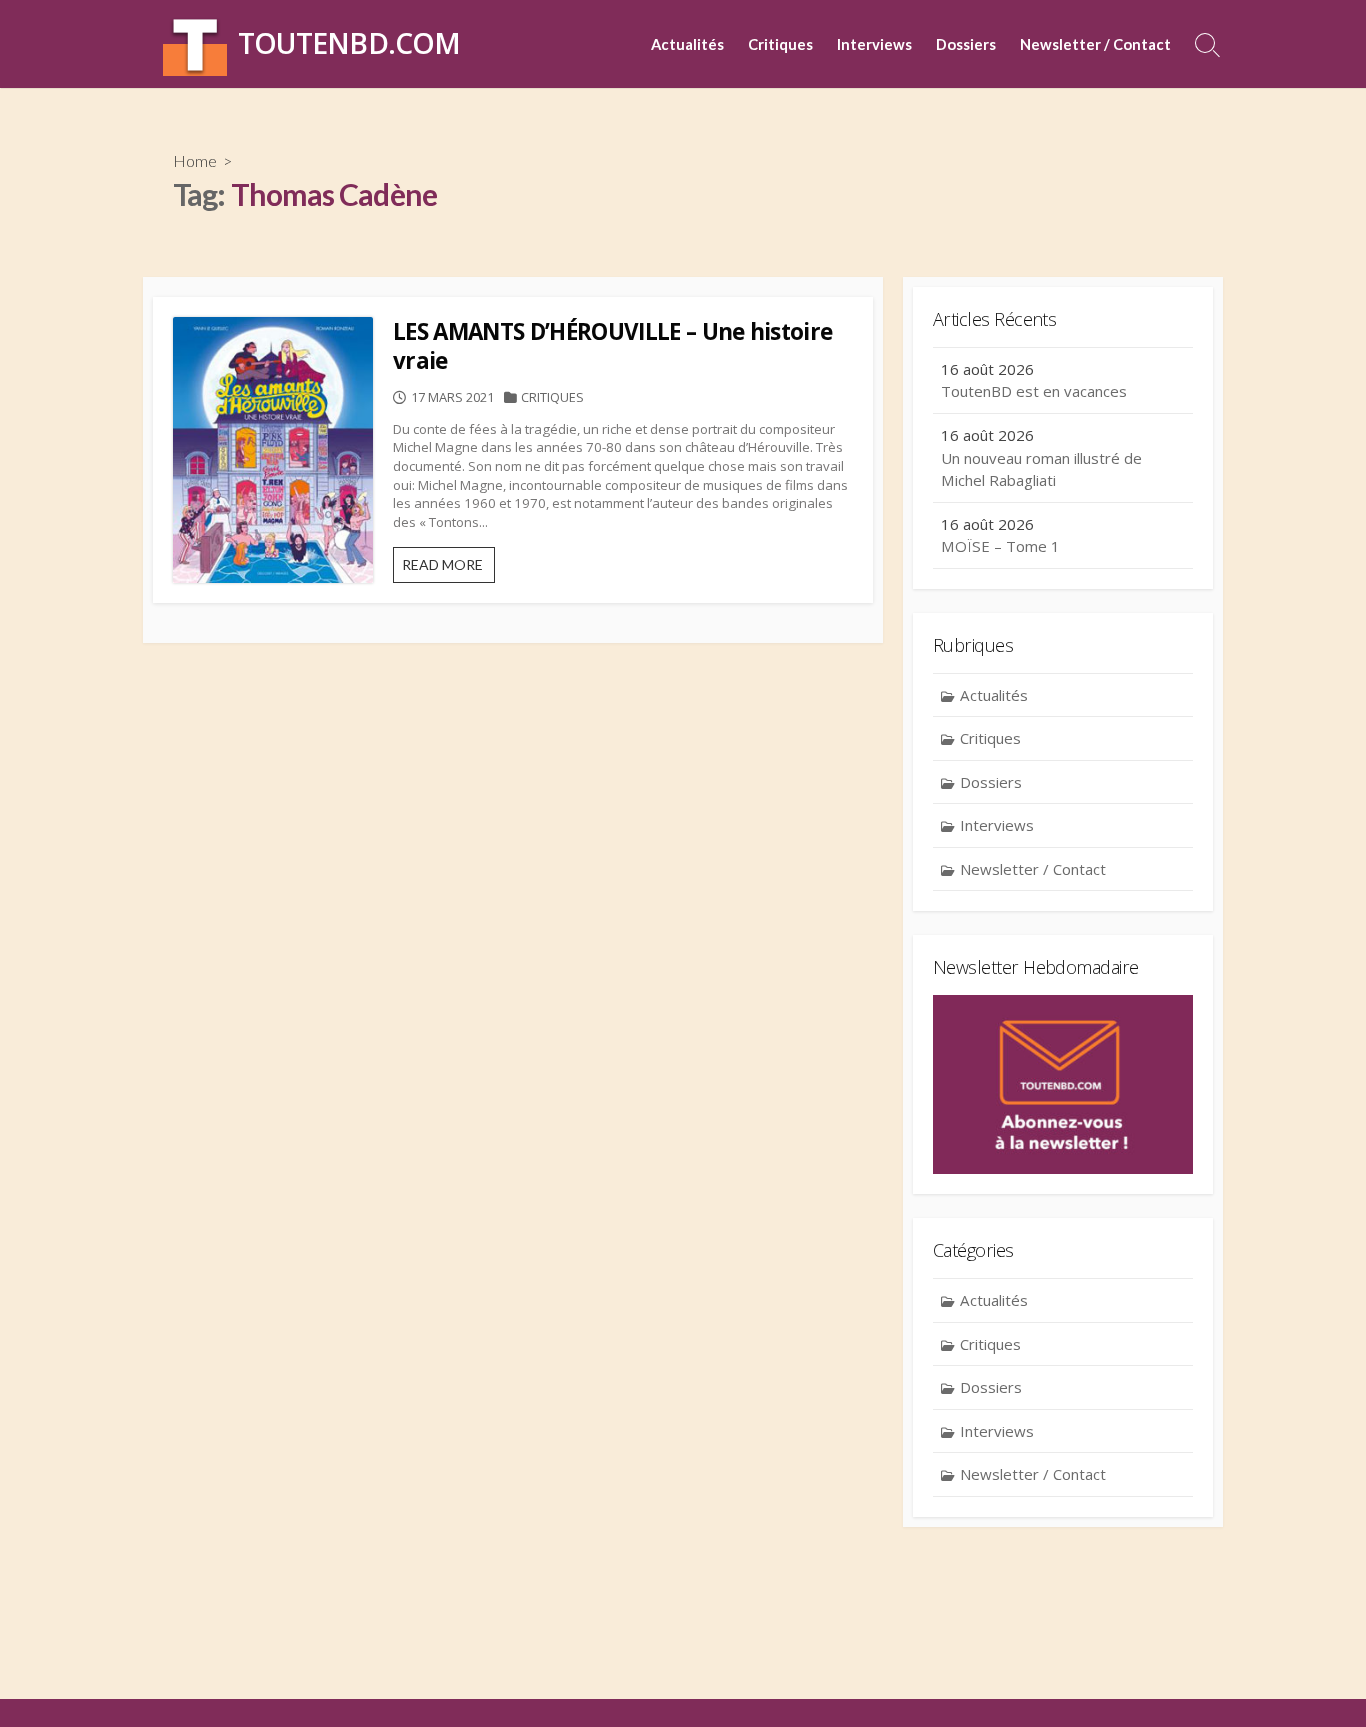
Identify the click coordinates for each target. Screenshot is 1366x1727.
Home (195, 160)
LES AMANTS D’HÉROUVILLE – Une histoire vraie (612, 346)
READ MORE (448, 569)
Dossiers (966, 44)
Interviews (874, 44)
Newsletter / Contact (1095, 44)
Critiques (780, 44)
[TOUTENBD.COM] (195, 44)
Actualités (687, 44)
